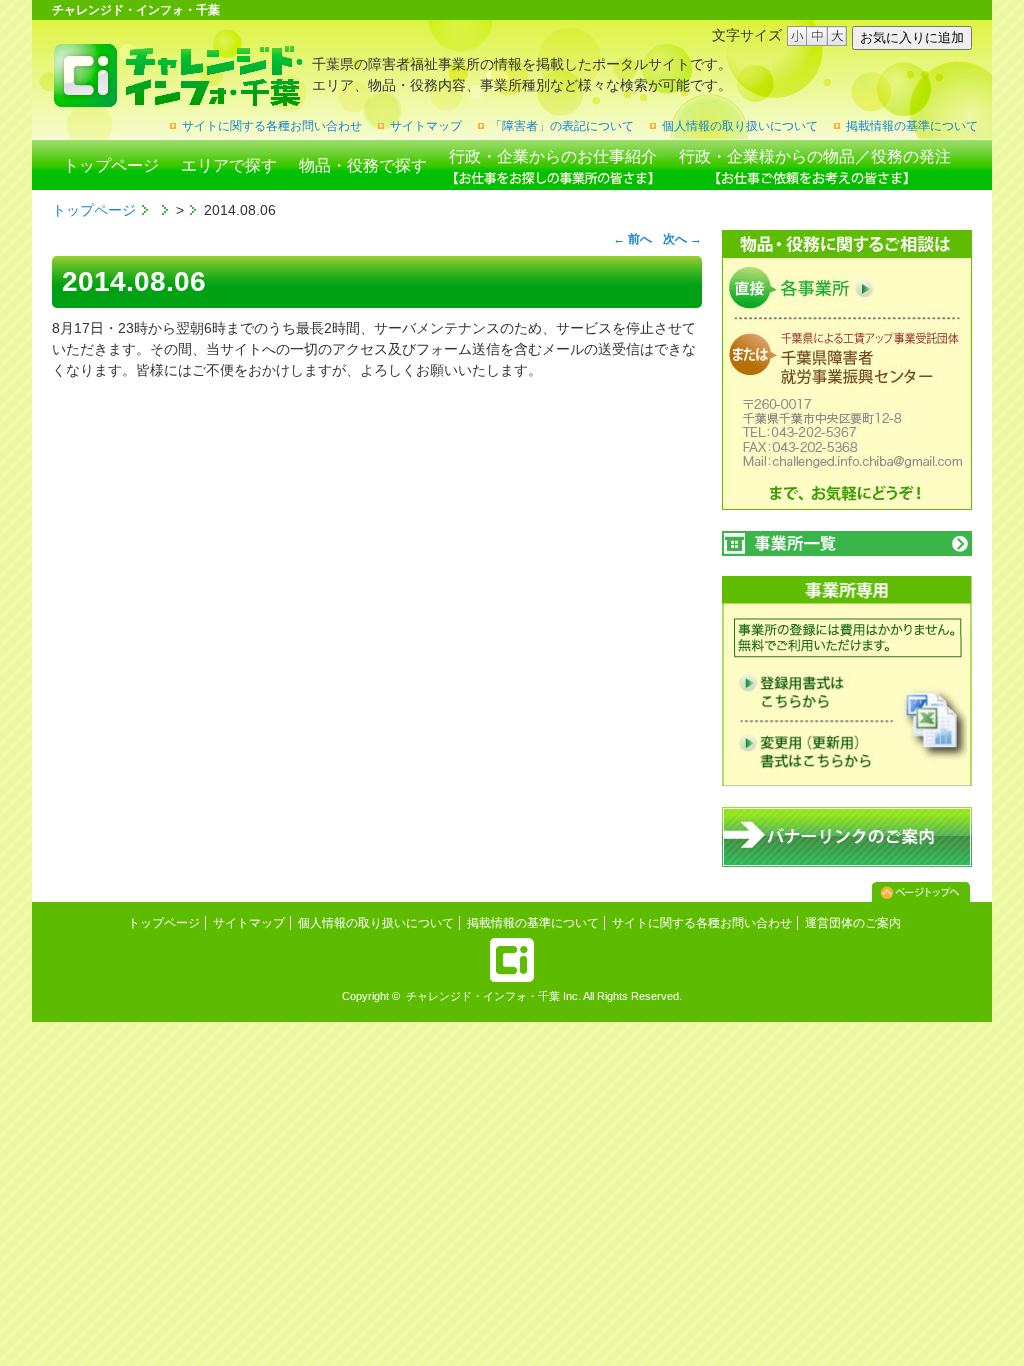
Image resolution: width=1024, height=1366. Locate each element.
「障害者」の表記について (562, 126)
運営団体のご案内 (853, 923)
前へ (632, 239)
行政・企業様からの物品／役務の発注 (815, 156)
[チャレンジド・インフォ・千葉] (177, 99)
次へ (682, 239)
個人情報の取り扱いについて (740, 126)
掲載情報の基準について (912, 126)
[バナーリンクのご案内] (847, 863)
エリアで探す (229, 165)
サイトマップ (426, 126)
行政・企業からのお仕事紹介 (553, 156)
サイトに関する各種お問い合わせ (272, 126)
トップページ (111, 165)
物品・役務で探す (363, 165)
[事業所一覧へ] (847, 543)
